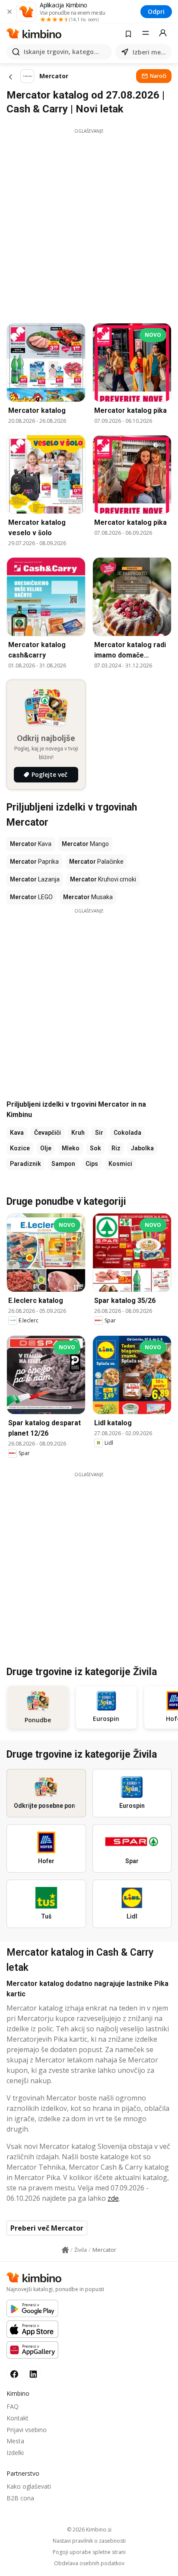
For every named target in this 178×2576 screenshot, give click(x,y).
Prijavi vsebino (27, 2430)
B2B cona (20, 2498)
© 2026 (89, 2530)
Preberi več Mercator (47, 2228)
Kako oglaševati (29, 2486)
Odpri (156, 11)
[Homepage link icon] (65, 2250)
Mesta (15, 2441)
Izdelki (15, 2453)
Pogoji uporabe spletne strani (89, 2552)
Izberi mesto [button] (150, 52)
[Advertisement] (89, 223)
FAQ (13, 2406)
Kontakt (17, 2418)
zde (113, 2198)
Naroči (158, 76)
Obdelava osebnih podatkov (89, 2563)
